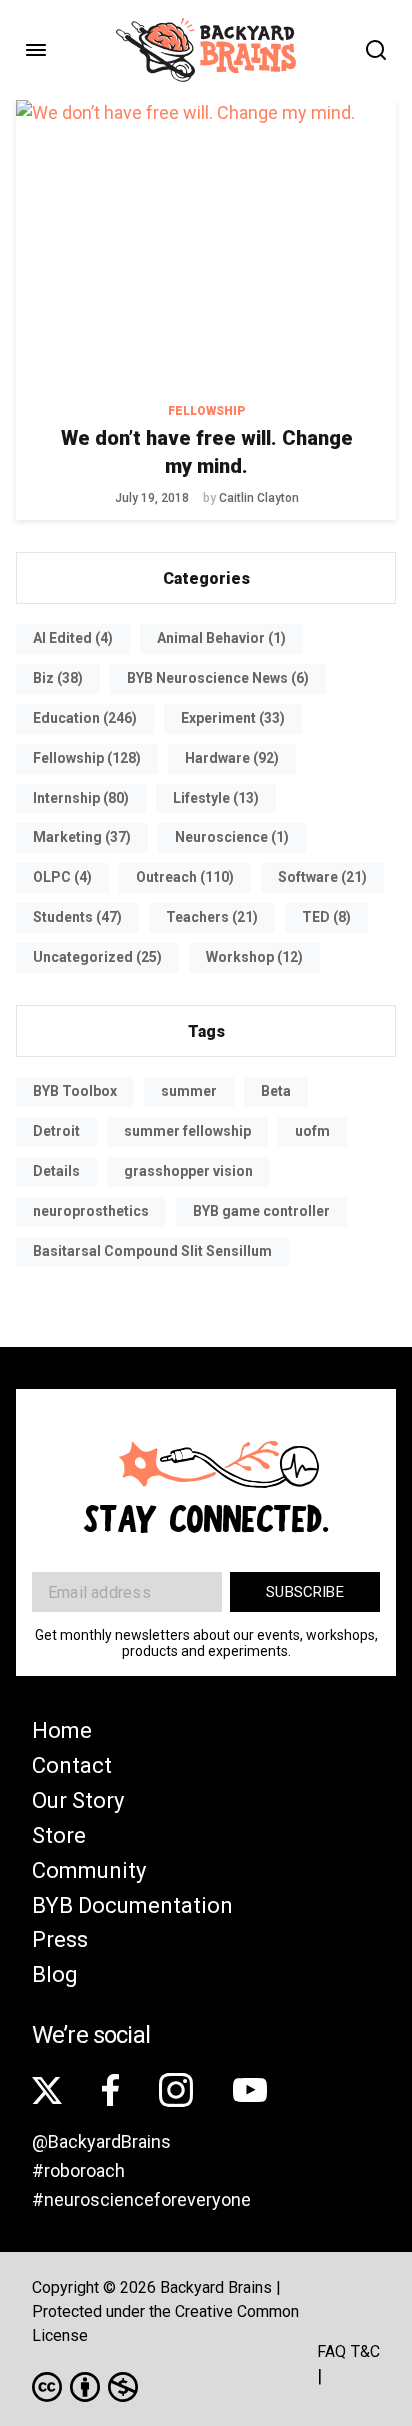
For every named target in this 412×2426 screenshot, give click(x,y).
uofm (312, 1131)
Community (89, 1870)
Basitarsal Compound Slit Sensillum (152, 1251)
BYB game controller (261, 1211)
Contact (72, 1765)
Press (60, 1939)
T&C (365, 2351)
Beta (276, 1091)
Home (62, 1730)
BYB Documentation (132, 1905)
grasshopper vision (188, 1171)
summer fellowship (187, 1131)
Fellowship (206, 411)
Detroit (56, 1131)
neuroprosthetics (91, 1211)
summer (189, 1091)
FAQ (331, 2351)
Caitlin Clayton (259, 498)
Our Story (78, 1800)
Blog (55, 1974)
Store (59, 1835)
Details (56, 1171)
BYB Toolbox (75, 1091)
